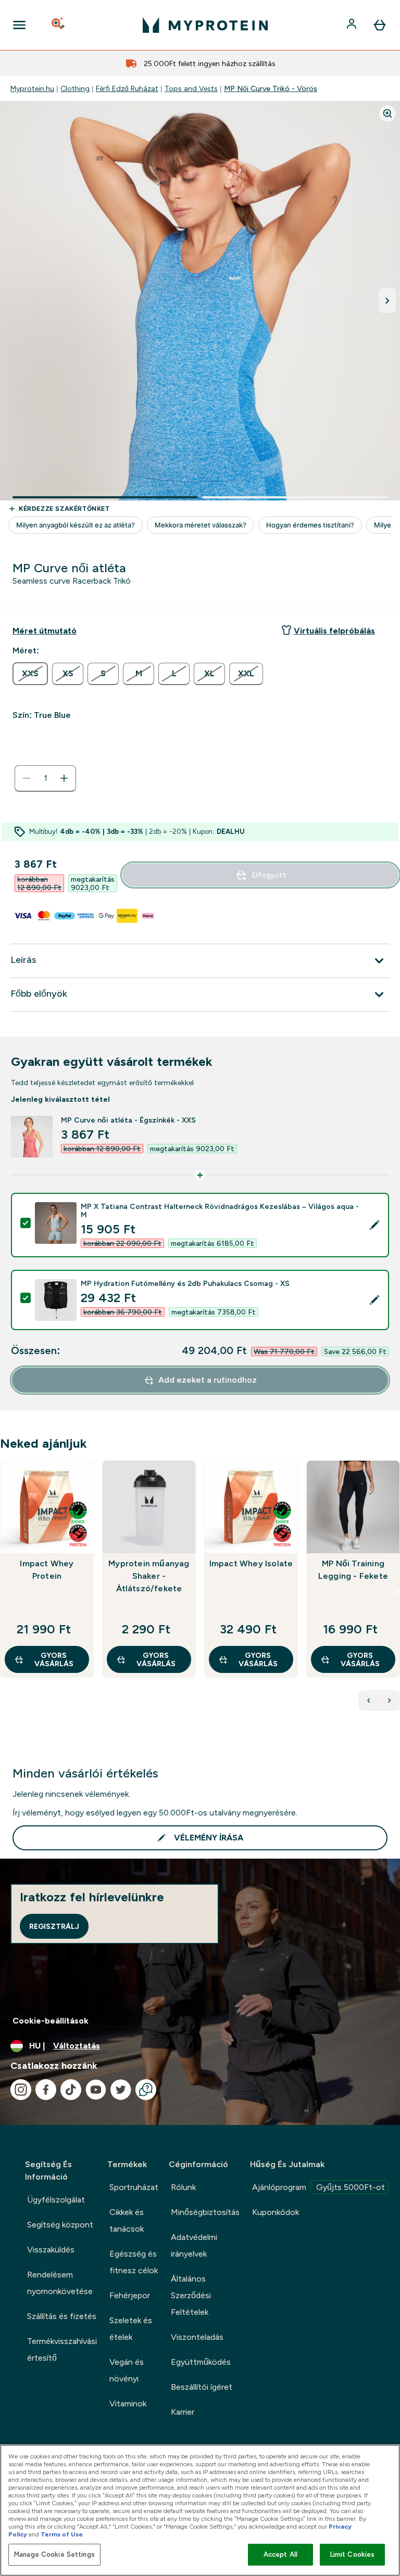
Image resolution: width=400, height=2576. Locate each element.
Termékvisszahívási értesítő (62, 2349)
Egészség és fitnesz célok (134, 2262)
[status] (45, 778)
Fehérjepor (130, 2295)
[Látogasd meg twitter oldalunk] (121, 2090)
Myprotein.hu (32, 88)
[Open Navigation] (19, 25)
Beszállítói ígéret (202, 2387)
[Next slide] (398, 1592)
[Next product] (390, 1701)
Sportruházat (134, 2187)
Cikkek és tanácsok (127, 2220)
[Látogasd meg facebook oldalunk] (46, 2090)
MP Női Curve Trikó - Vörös (271, 88)
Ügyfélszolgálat (56, 2200)
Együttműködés (201, 2362)
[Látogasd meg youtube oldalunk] (96, 2090)
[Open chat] (146, 2090)
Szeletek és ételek (131, 2329)
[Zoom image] (387, 113)
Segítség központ (60, 2225)
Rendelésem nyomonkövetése (60, 2283)
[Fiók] (353, 25)
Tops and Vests (191, 88)
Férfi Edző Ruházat (127, 88)
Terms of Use (62, 2534)
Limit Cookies (353, 2554)
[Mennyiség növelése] (64, 778)
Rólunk (183, 2187)
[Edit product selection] (374, 1225)
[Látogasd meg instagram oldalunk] (21, 2090)
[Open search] (59, 25)
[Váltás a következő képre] (387, 301)
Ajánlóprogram (318, 2187)
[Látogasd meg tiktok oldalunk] (71, 2090)
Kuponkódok (276, 2212)
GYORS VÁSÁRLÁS (54, 1659)
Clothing (75, 88)
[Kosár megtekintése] (380, 25)
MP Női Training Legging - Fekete (353, 1570)
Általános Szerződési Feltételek (191, 2295)
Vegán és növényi (127, 2370)
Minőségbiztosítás (205, 2212)
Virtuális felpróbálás (334, 631)
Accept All (280, 2554)
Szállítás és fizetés (62, 2316)
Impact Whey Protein (47, 1570)
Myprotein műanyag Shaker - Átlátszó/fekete (149, 1576)
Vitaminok (128, 2404)
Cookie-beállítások (51, 2021)
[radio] (30, 674)
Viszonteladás (197, 2337)
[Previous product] (369, 1701)
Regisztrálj (54, 1926)
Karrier (183, 2412)
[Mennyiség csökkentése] (27, 778)
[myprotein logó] (205, 25)
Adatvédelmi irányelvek (194, 2245)
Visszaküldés (51, 2250)
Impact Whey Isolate (251, 1563)
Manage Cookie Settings (54, 2554)
